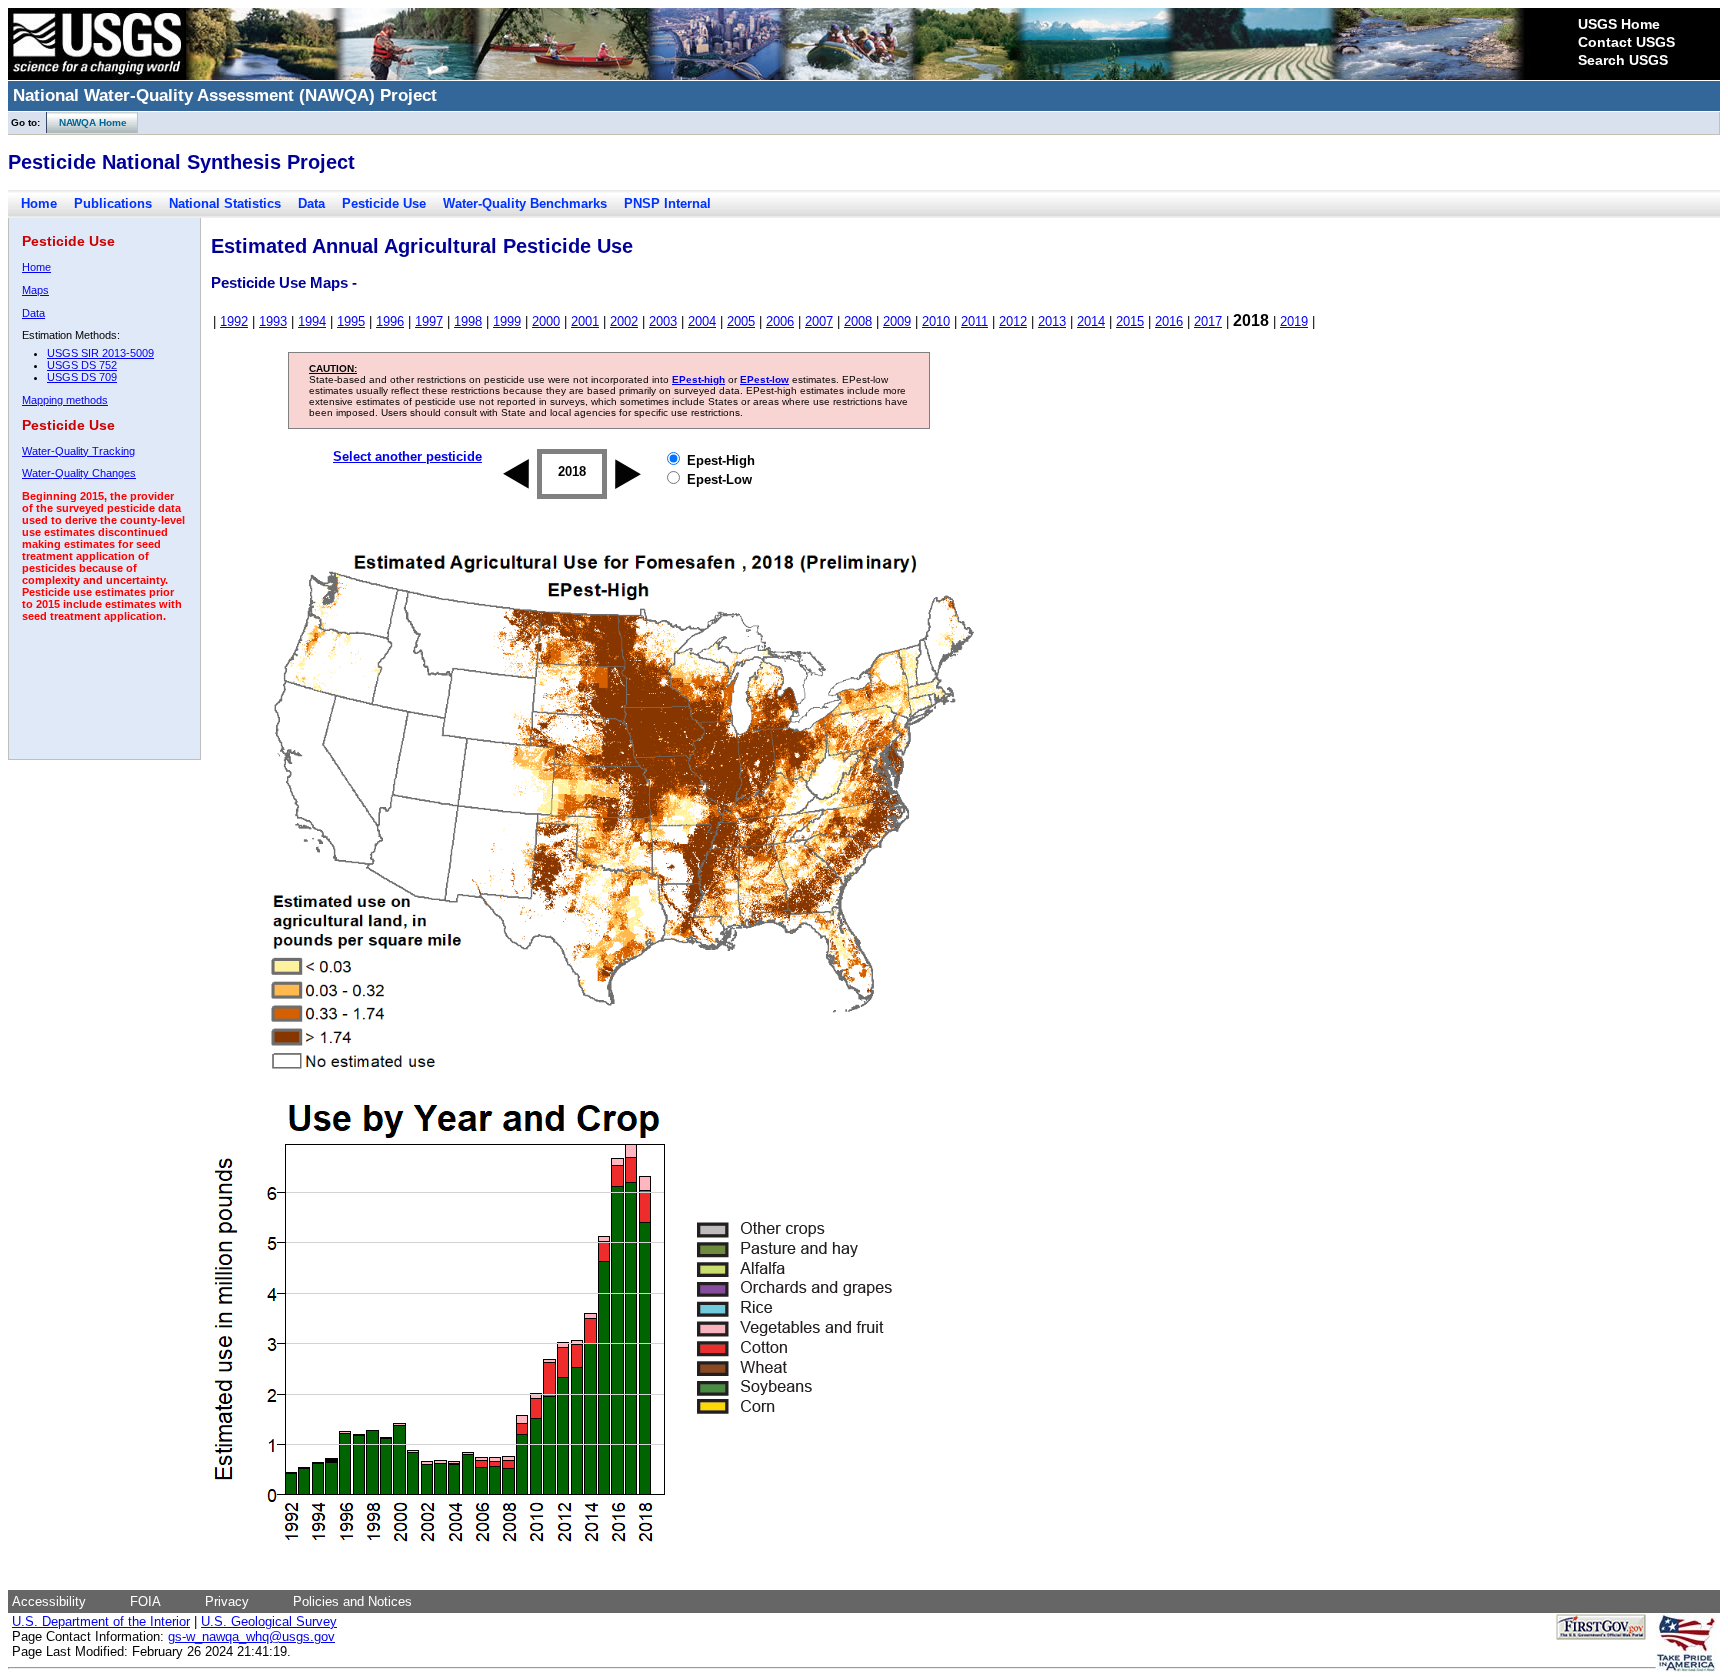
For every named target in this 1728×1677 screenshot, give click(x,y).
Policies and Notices (352, 1601)
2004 (702, 321)
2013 (1052, 321)
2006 (780, 321)
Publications (113, 203)
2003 (663, 321)
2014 (1091, 321)
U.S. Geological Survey (269, 1621)
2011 (974, 321)
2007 (819, 321)
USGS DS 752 (82, 365)
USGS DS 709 (82, 377)
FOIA (145, 1601)
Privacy (227, 1601)
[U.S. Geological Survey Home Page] (97, 75)
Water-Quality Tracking (78, 451)
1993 (273, 321)
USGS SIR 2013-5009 (100, 353)
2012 (1013, 321)
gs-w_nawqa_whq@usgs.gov (251, 1636)
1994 (312, 321)
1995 (351, 321)
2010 (936, 321)
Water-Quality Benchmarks (525, 203)
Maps (35, 290)
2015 (1130, 321)
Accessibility (49, 1601)
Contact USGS (1626, 42)
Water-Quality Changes (79, 473)
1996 (390, 321)
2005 (741, 321)
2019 (1294, 321)
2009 (897, 321)
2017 (1208, 321)
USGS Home (1619, 24)
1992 (234, 321)
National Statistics (225, 203)
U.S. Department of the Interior (101, 1621)
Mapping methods (65, 400)
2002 (624, 321)
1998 (468, 321)
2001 (585, 321)
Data (311, 203)
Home (39, 203)
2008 (858, 321)
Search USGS (1623, 60)
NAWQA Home (87, 122)
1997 (429, 321)
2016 (1169, 321)
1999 (507, 321)
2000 (546, 321)
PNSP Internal (667, 203)
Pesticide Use (384, 203)
